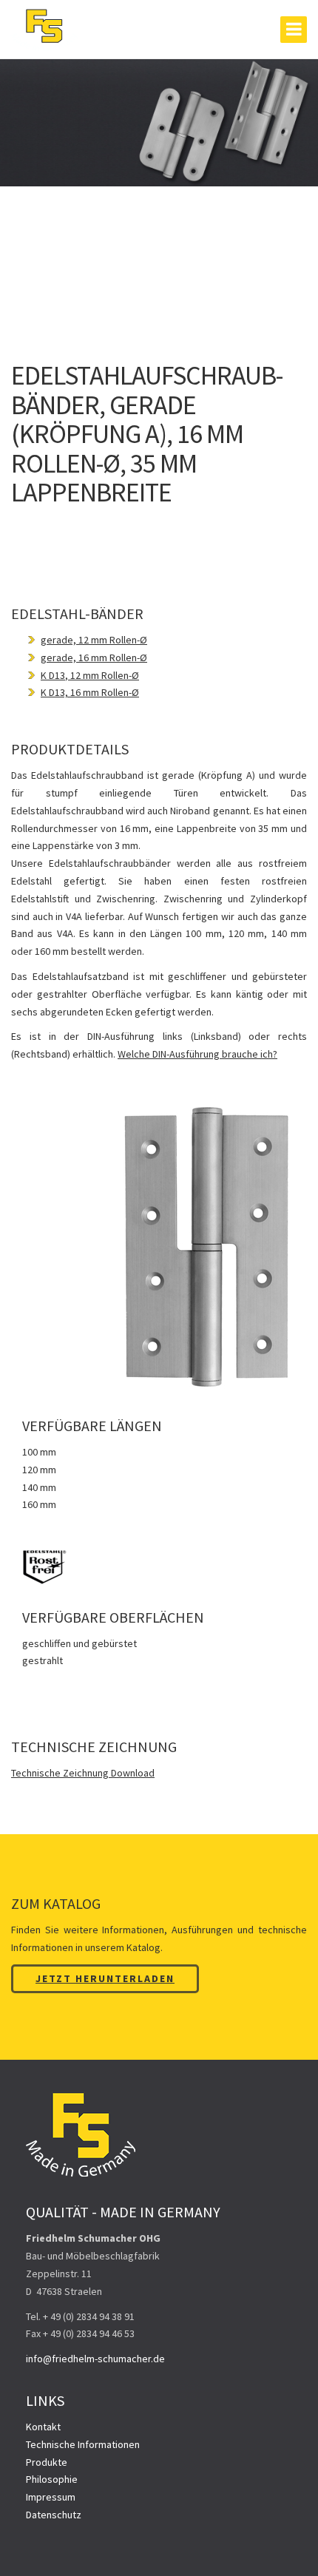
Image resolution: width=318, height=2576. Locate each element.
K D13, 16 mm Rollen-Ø (90, 692)
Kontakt (43, 2427)
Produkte (47, 2462)
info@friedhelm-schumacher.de (95, 2359)
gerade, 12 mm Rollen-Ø (94, 640)
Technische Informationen (83, 2444)
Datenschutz (54, 2515)
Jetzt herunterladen (105, 1978)
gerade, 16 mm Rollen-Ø (94, 657)
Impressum (51, 2497)
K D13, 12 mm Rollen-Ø (90, 675)
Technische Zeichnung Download (83, 1773)
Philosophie (52, 2479)
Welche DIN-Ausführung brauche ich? (197, 1054)
